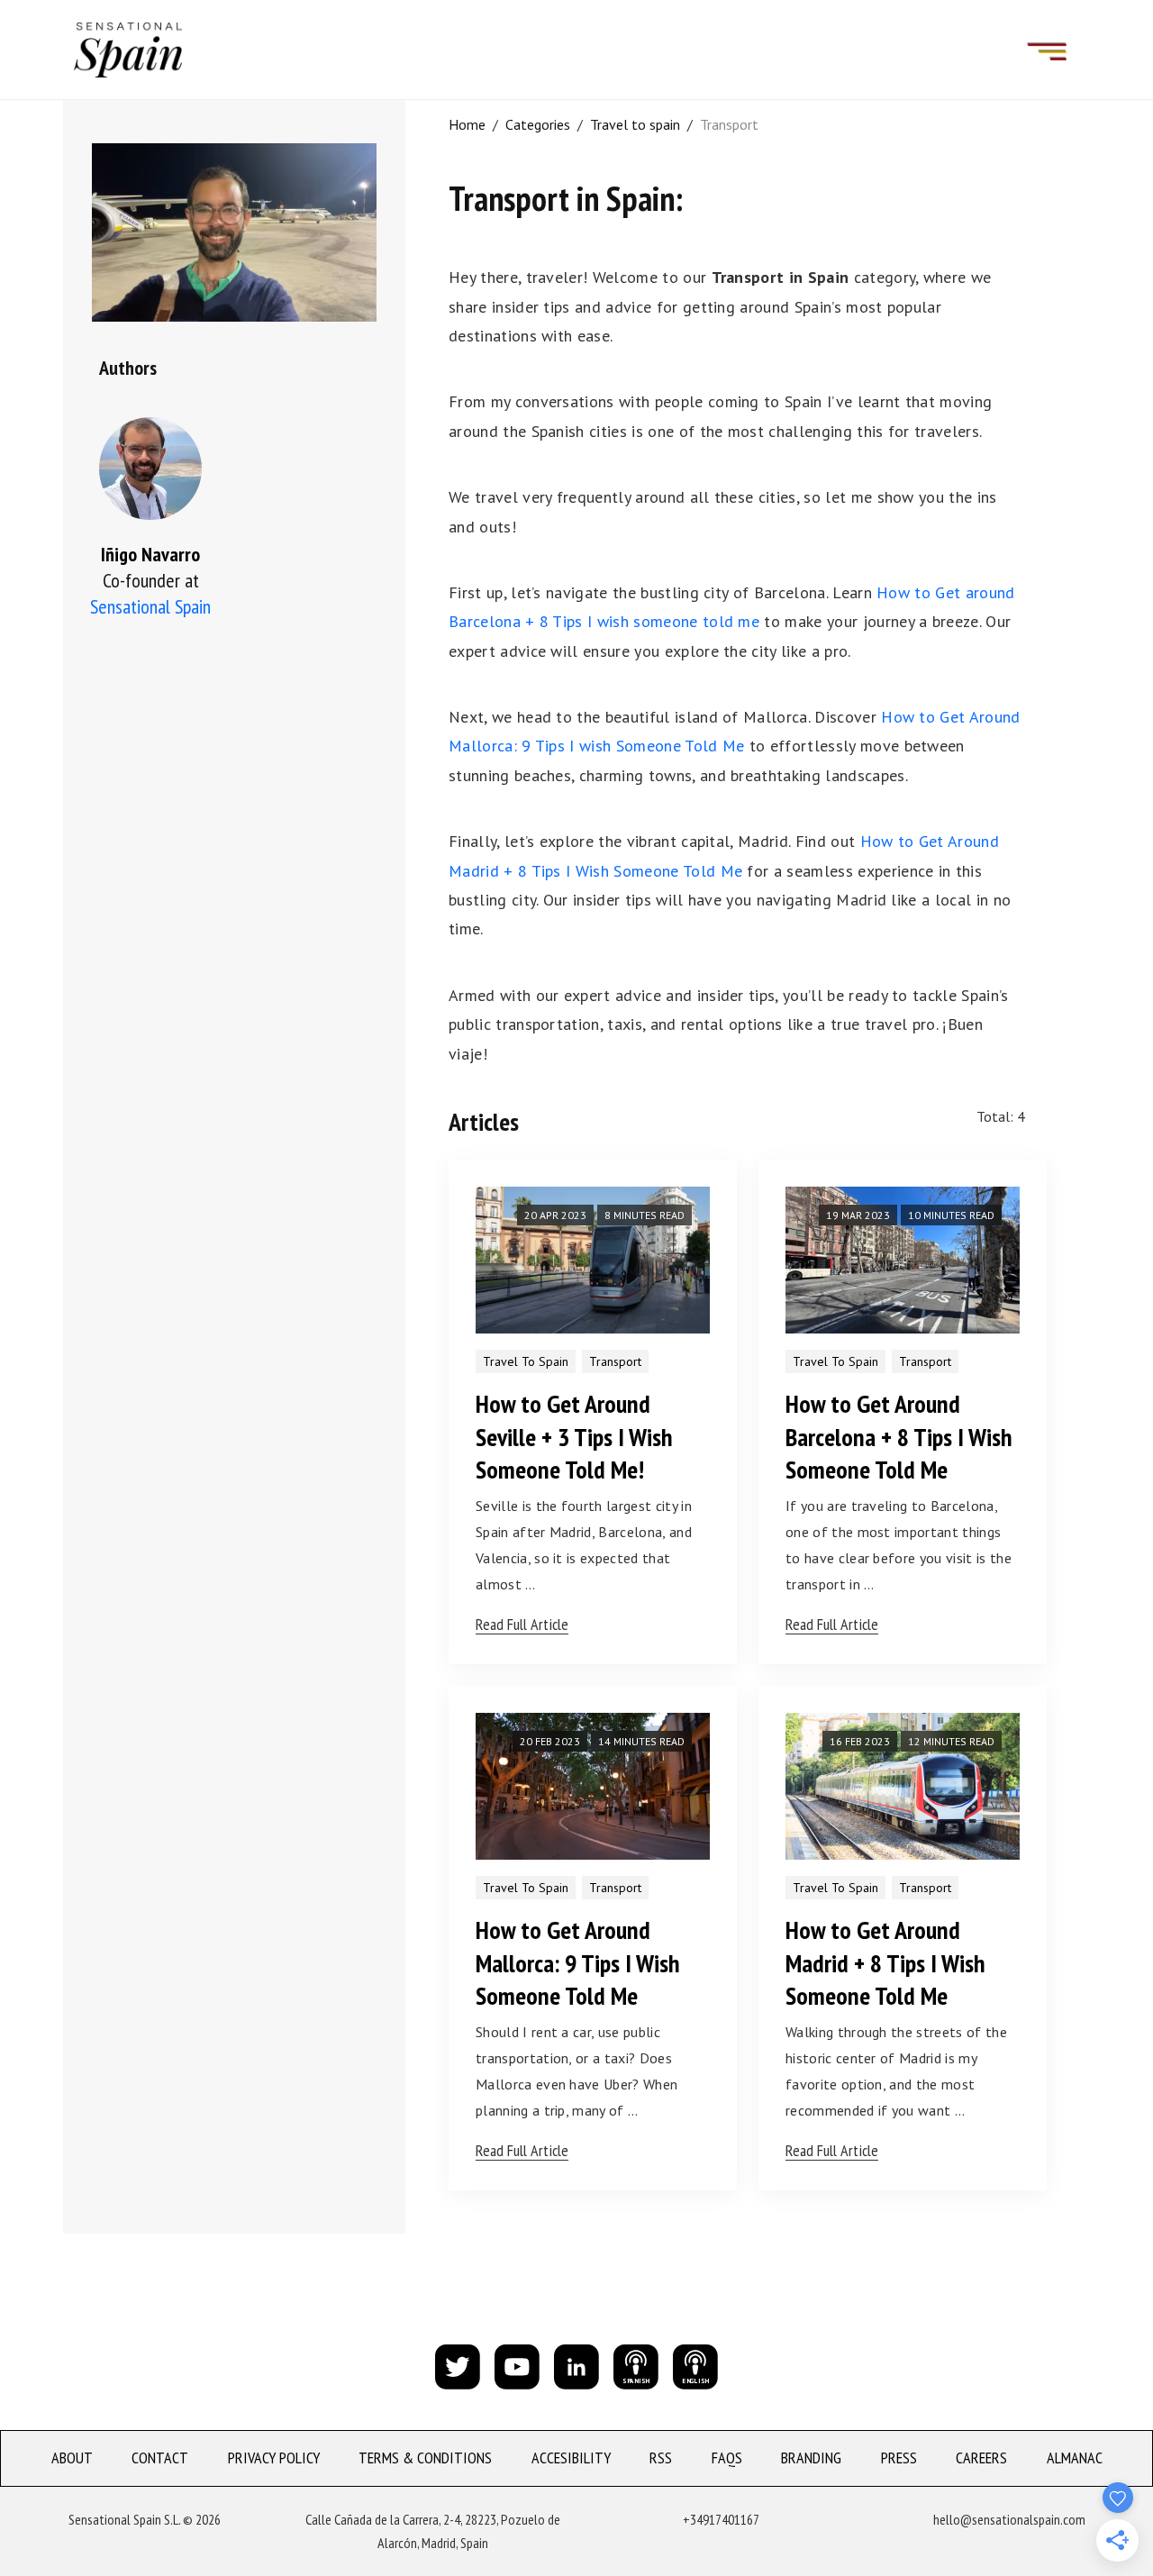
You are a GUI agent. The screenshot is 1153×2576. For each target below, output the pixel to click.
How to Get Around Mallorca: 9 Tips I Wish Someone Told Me (578, 1962)
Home (467, 124)
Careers (981, 2458)
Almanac (1075, 2458)
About (72, 2458)
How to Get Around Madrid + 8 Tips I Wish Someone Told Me (885, 1962)
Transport (729, 124)
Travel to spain (635, 124)
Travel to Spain (526, 1361)
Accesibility (571, 2458)
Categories (538, 124)
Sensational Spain (150, 606)
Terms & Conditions (425, 2458)
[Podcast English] (695, 2365)
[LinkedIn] (576, 2365)
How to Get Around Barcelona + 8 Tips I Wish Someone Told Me (899, 1436)
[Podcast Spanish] (636, 2365)
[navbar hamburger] (1047, 50)
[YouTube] (517, 2365)
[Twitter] (458, 2365)
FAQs (727, 2458)
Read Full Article (522, 1624)
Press (899, 2458)
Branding (811, 2458)
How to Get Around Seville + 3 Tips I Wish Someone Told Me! (574, 1436)
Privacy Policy (274, 2458)
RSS (661, 2458)
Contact (160, 2458)
